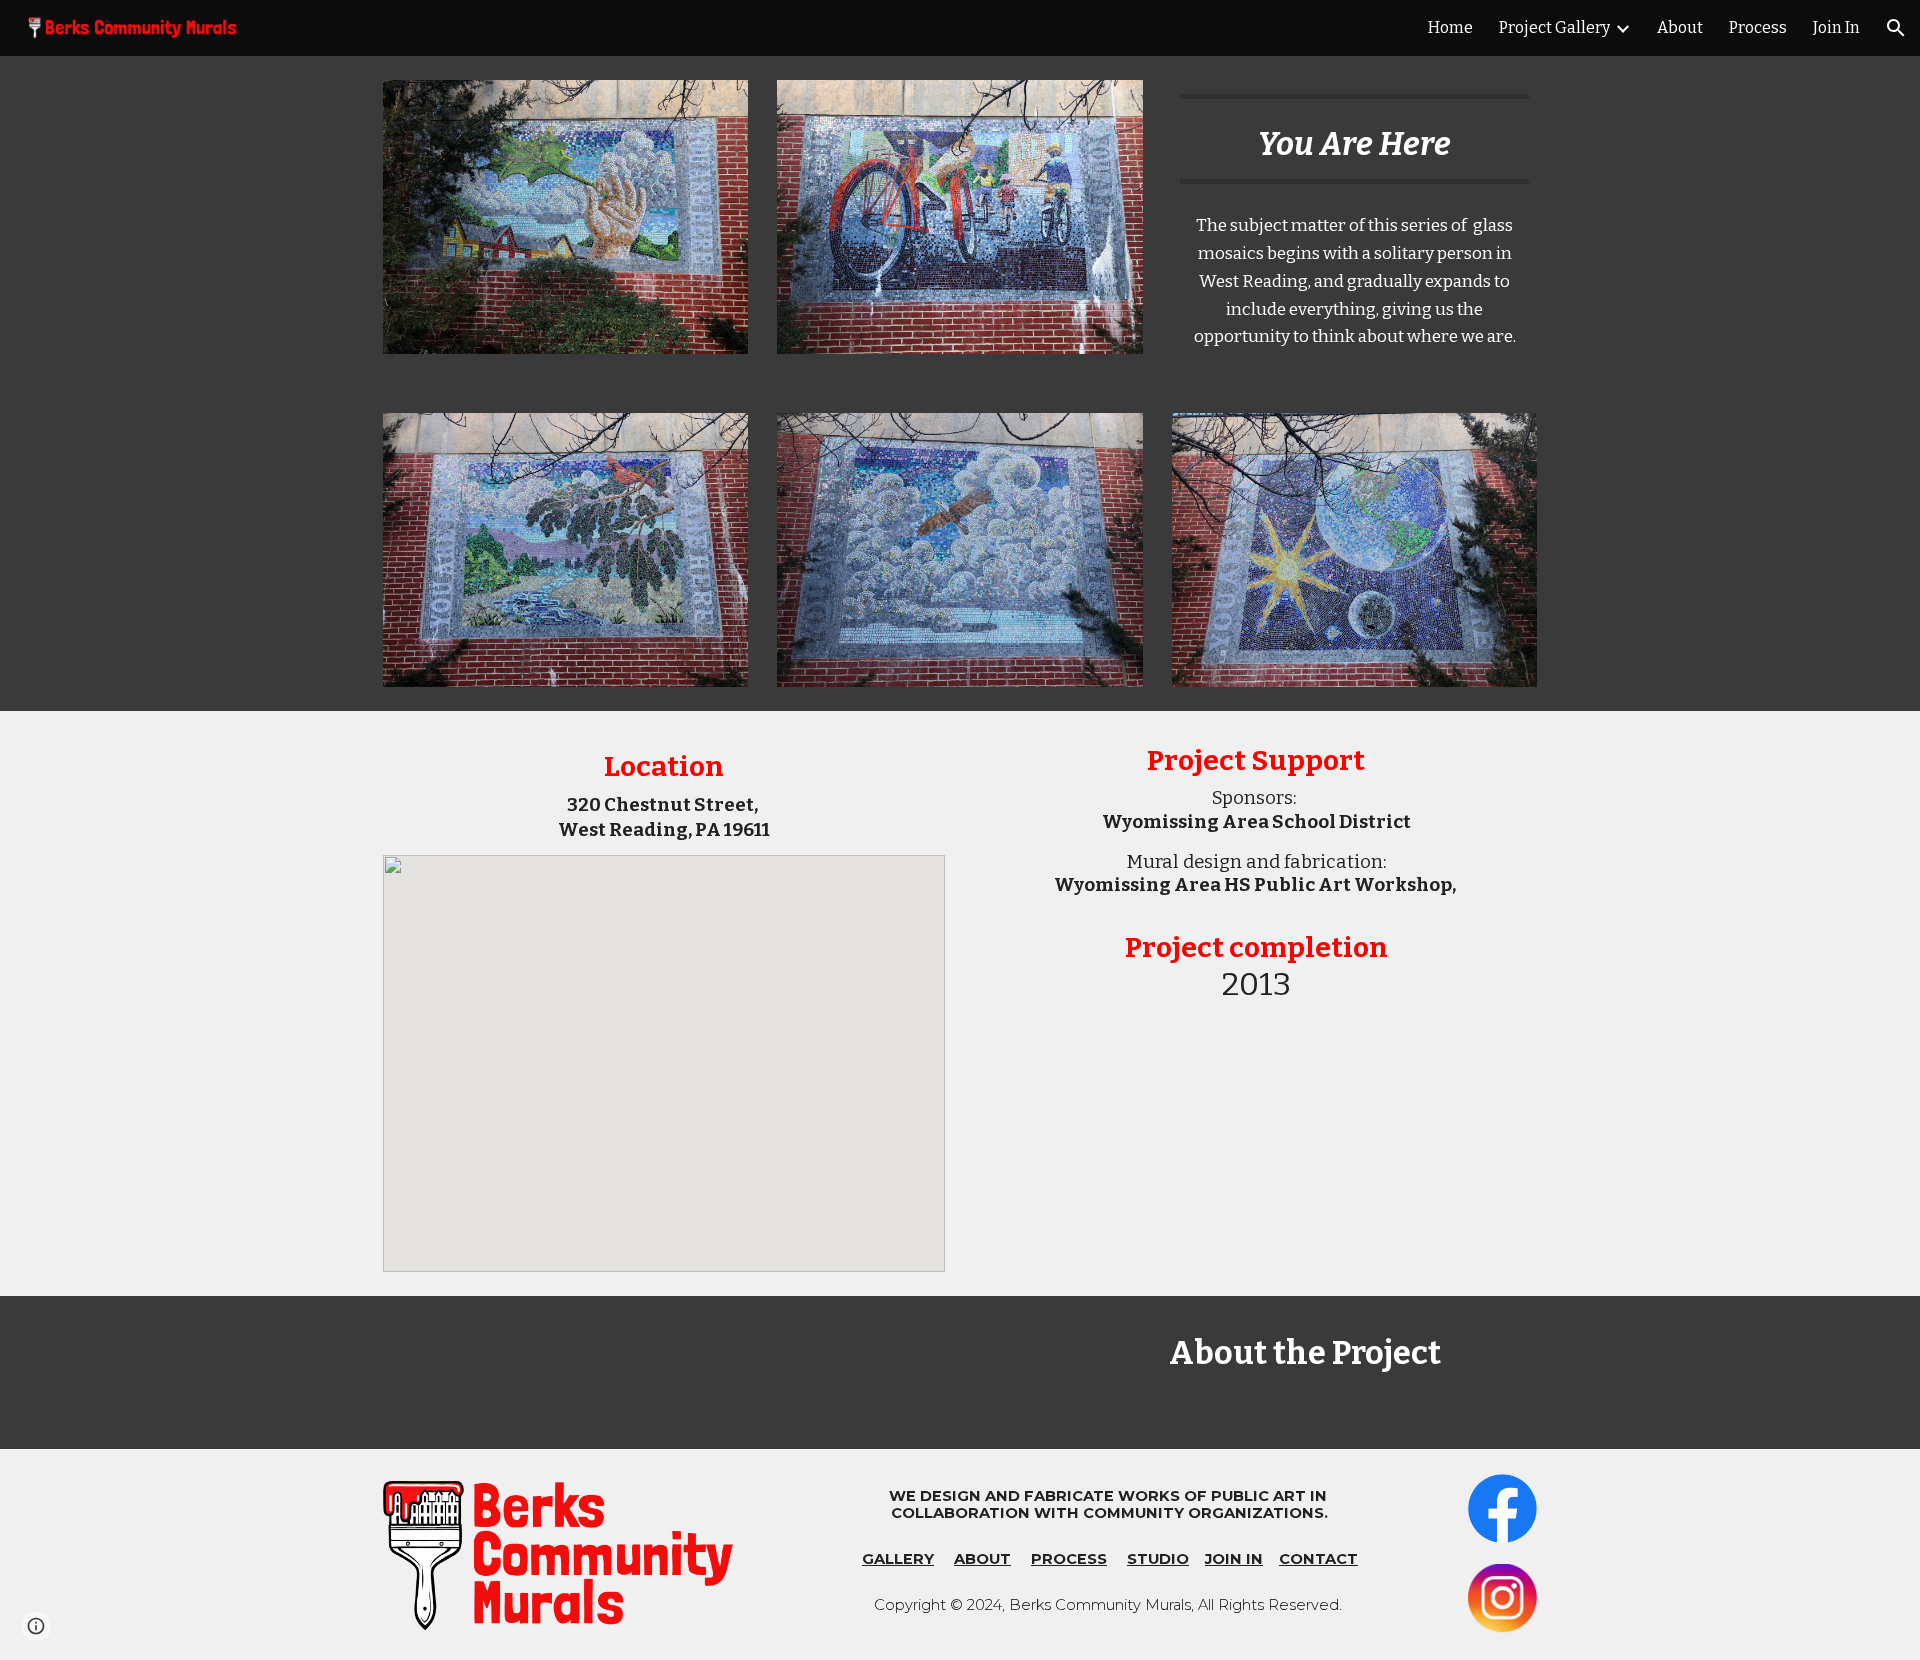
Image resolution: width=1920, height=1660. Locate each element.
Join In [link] (1836, 27)
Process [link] (1758, 27)
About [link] (1680, 27)
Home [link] (1450, 27)
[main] (1354, 139)
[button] (1896, 28)
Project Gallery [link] (1554, 27)
